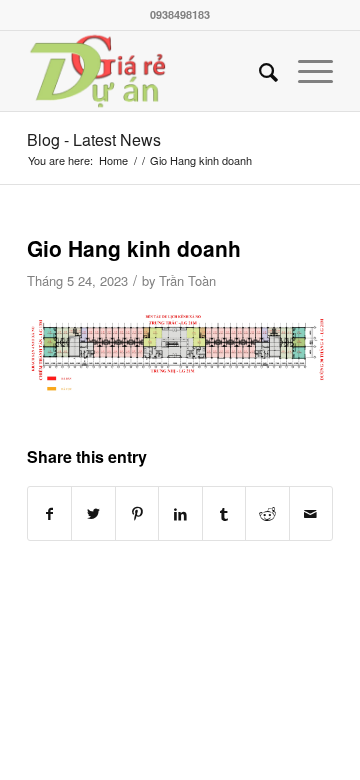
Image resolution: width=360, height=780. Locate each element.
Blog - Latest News (94, 139)
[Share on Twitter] (93, 513)
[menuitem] (258, 71)
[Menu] (305, 71)
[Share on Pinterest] (137, 513)
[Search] (258, 71)
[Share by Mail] (311, 513)
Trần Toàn (187, 280)
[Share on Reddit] (267, 513)
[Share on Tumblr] (224, 513)
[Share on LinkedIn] (180, 513)
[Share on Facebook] (49, 513)
